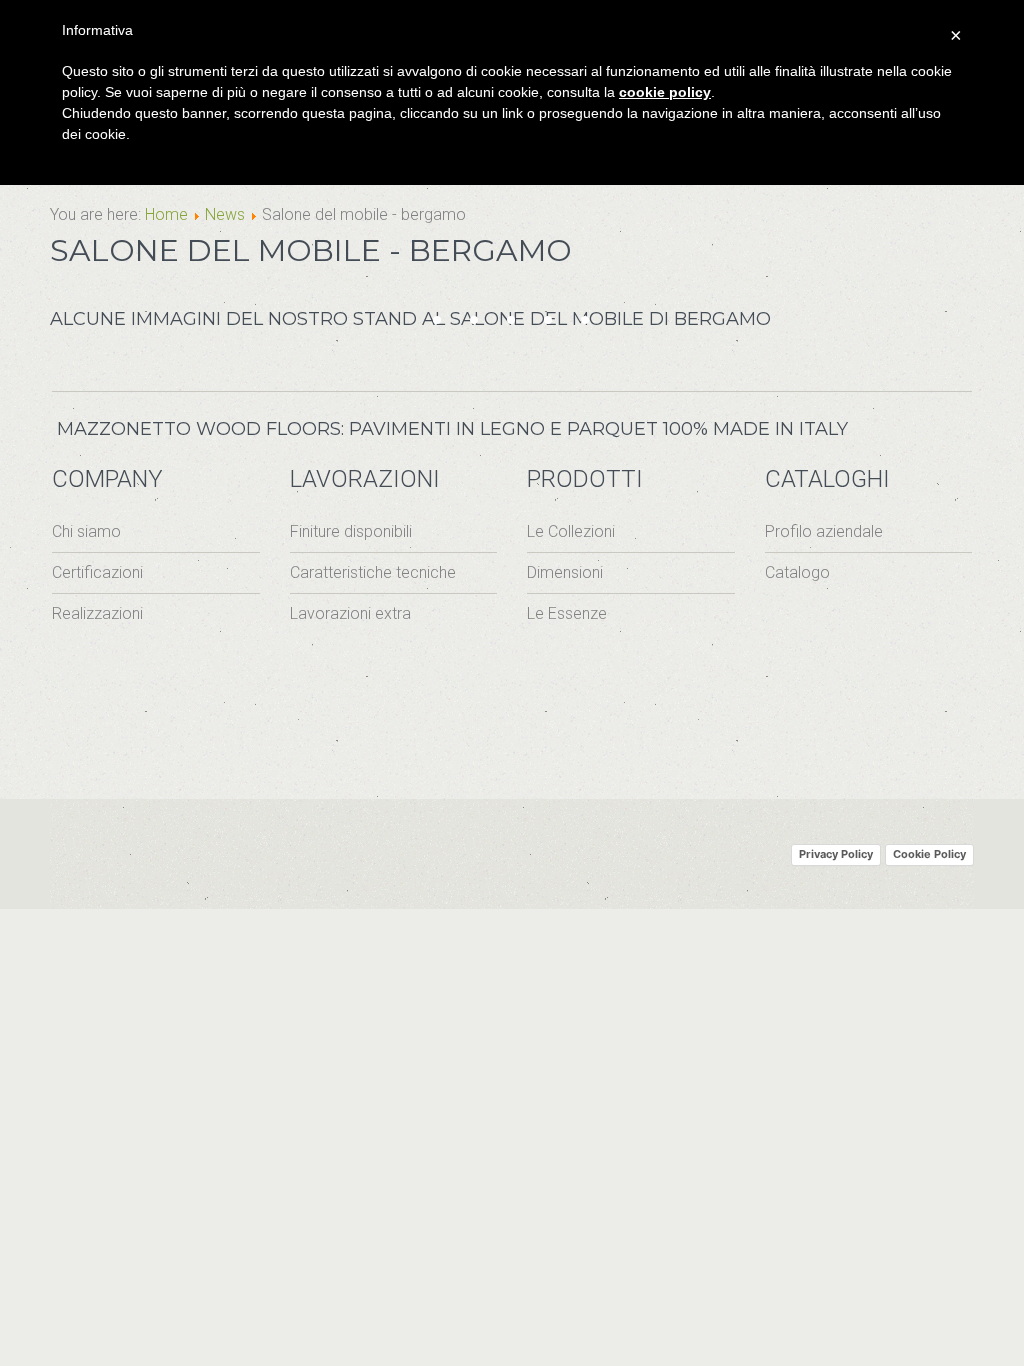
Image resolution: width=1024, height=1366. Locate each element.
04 (485, 323)
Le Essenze (567, 613)
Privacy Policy (836, 854)
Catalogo (797, 572)
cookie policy (665, 92)
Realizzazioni (97, 613)
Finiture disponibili (351, 531)
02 (448, 323)
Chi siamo (86, 531)
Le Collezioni (571, 531)
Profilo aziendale (824, 531)
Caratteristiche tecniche (373, 572)
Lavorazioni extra (350, 613)
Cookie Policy (929, 854)
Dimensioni (565, 572)
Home (166, 214)
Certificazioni (97, 572)
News (225, 214)
